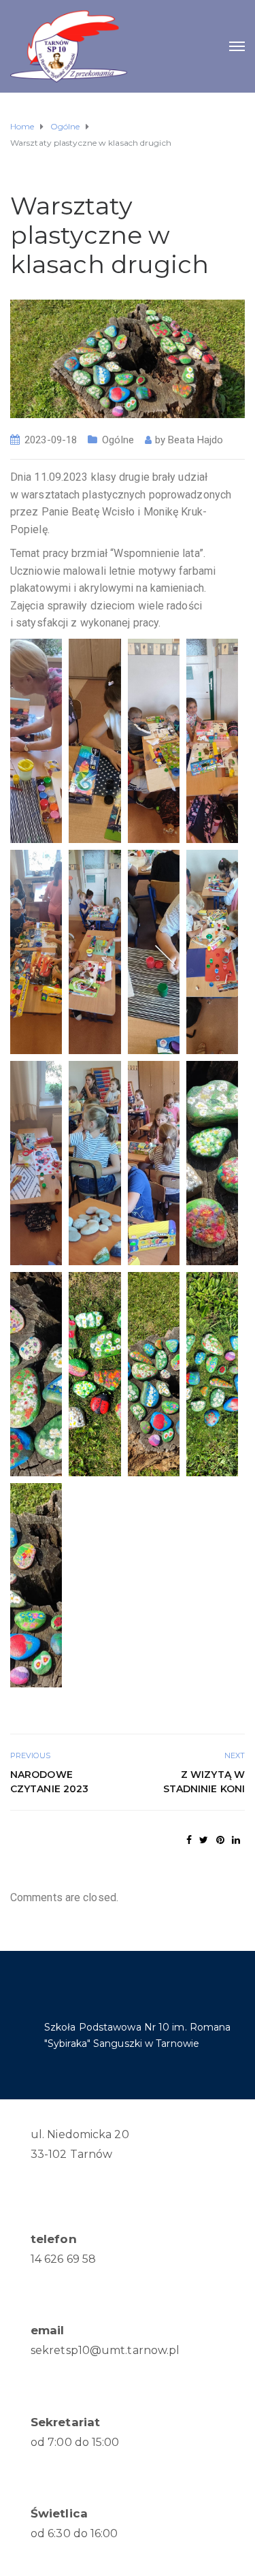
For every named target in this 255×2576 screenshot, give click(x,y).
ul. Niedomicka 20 (80, 2134)
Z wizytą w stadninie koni (204, 1782)
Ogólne (118, 440)
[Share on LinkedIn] (236, 1840)
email (48, 2330)
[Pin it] (220, 1840)
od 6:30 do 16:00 (74, 2533)
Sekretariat (65, 2422)
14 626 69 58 (63, 2259)
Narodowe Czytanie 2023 (49, 1782)
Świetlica (59, 2513)
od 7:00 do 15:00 (75, 2442)
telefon (54, 2239)
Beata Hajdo (195, 440)
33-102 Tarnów (71, 2154)
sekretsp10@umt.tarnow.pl (105, 2350)
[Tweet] (204, 1840)
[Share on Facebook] (189, 1840)
